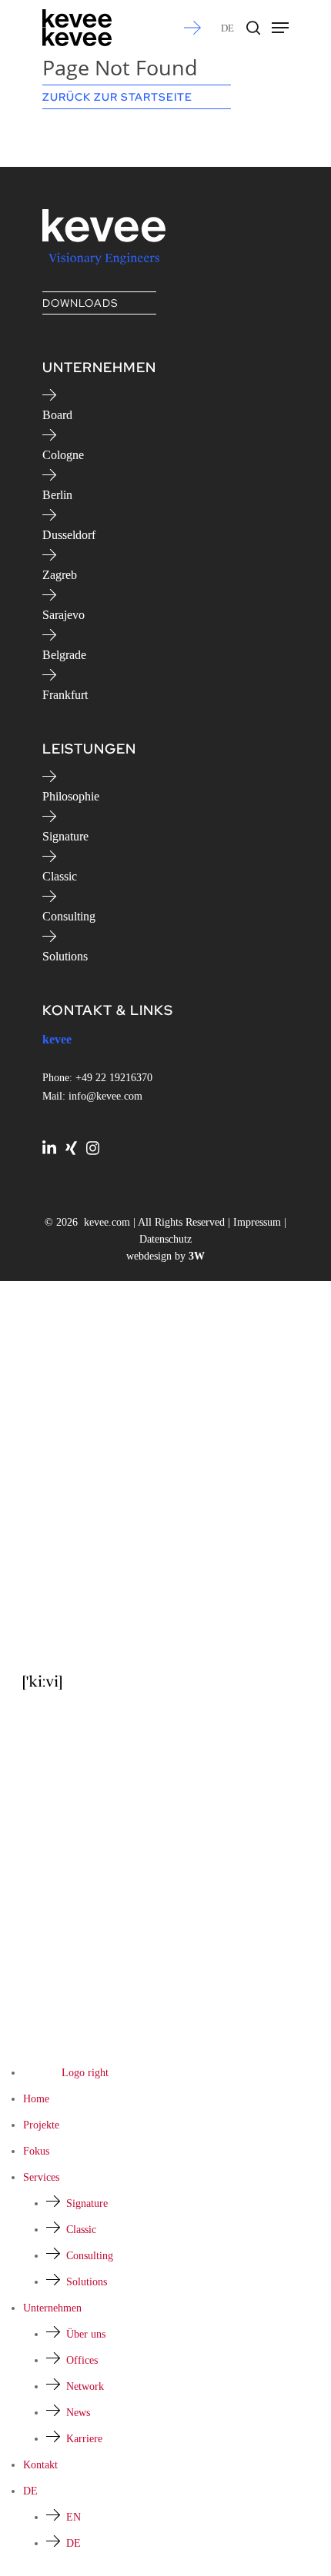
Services (41, 2177)
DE (227, 28)
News (78, 2413)
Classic (60, 876)
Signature (65, 836)
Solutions (65, 956)
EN (74, 2517)
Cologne (63, 455)
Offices (82, 2360)
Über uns (86, 2334)
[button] (280, 28)
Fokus (36, 2151)
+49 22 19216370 (114, 1078)
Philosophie (71, 796)
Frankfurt (65, 695)
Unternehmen (52, 2308)
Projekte (41, 2125)
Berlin (57, 495)
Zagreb (60, 575)
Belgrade (64, 655)
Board (57, 415)
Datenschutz (165, 1239)
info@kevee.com (105, 1096)
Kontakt (40, 2465)
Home (36, 2099)
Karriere (84, 2439)
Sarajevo (64, 615)
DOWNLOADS (80, 303)
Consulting (69, 916)
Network (85, 2386)
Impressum (257, 1222)
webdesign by (165, 1256)
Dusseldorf (69, 535)
